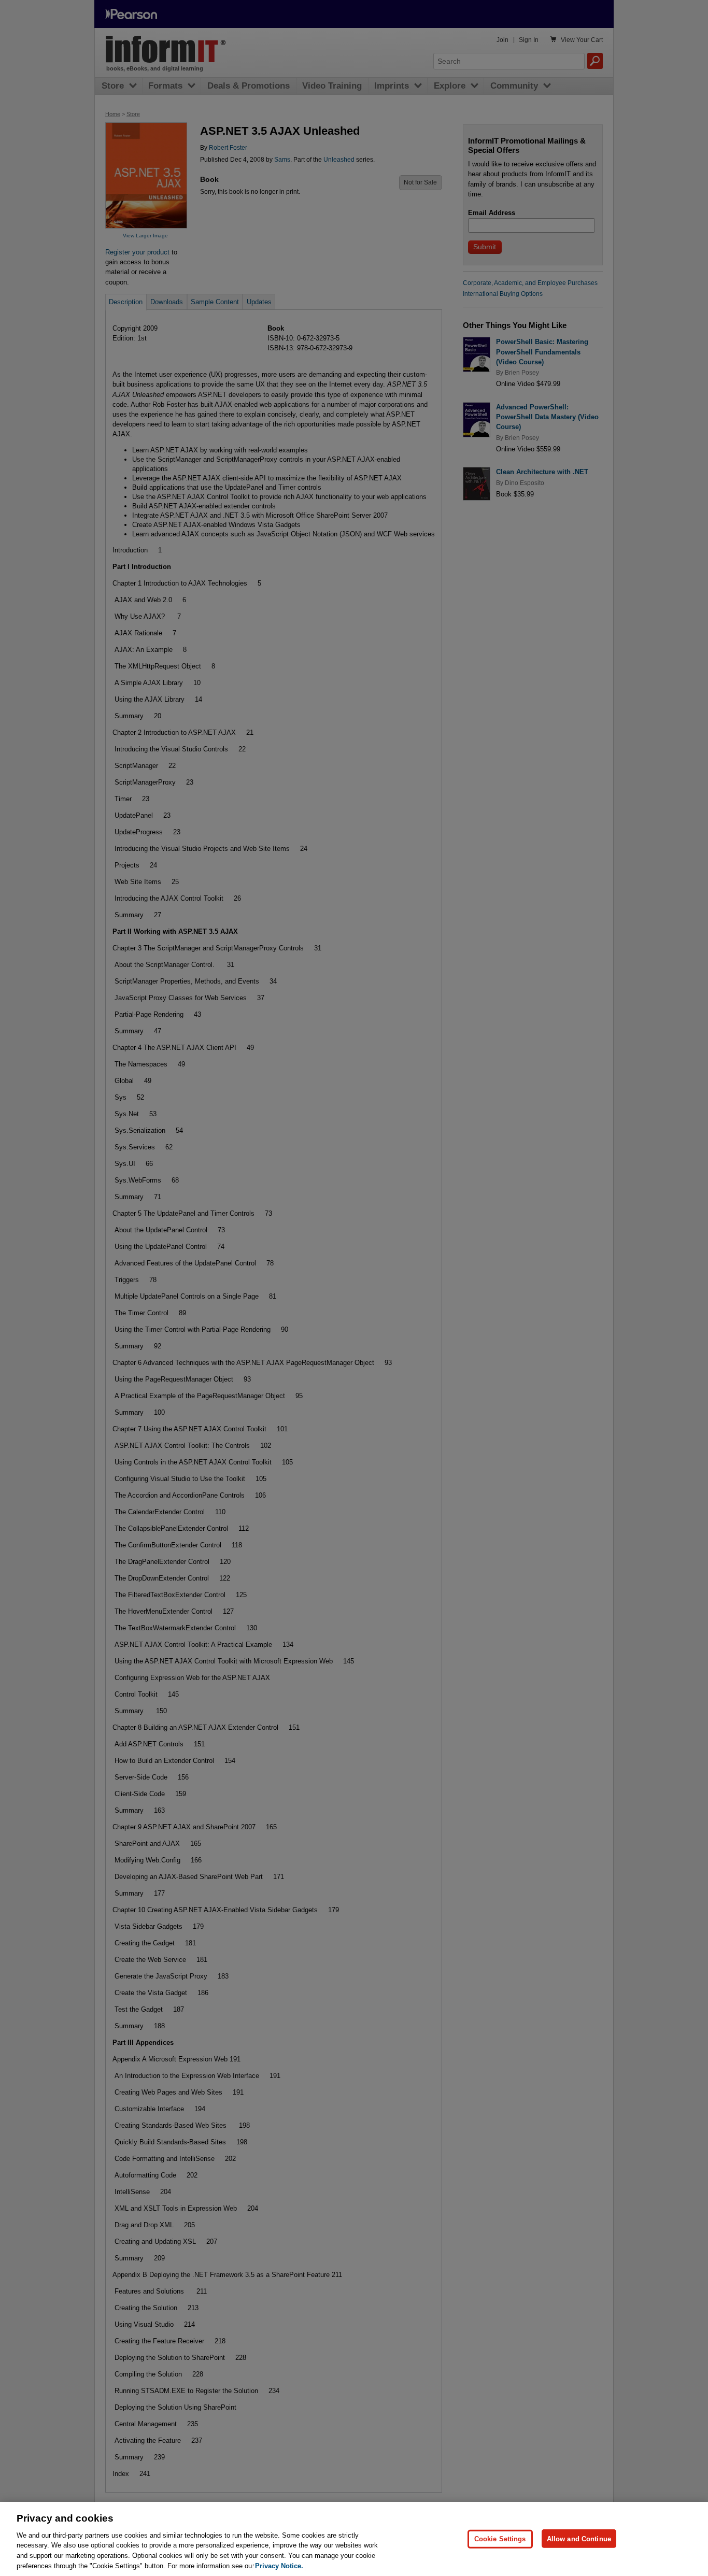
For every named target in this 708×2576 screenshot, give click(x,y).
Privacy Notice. (279, 2565)
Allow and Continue (579, 2538)
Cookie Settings (500, 2538)
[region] (354, 2539)
